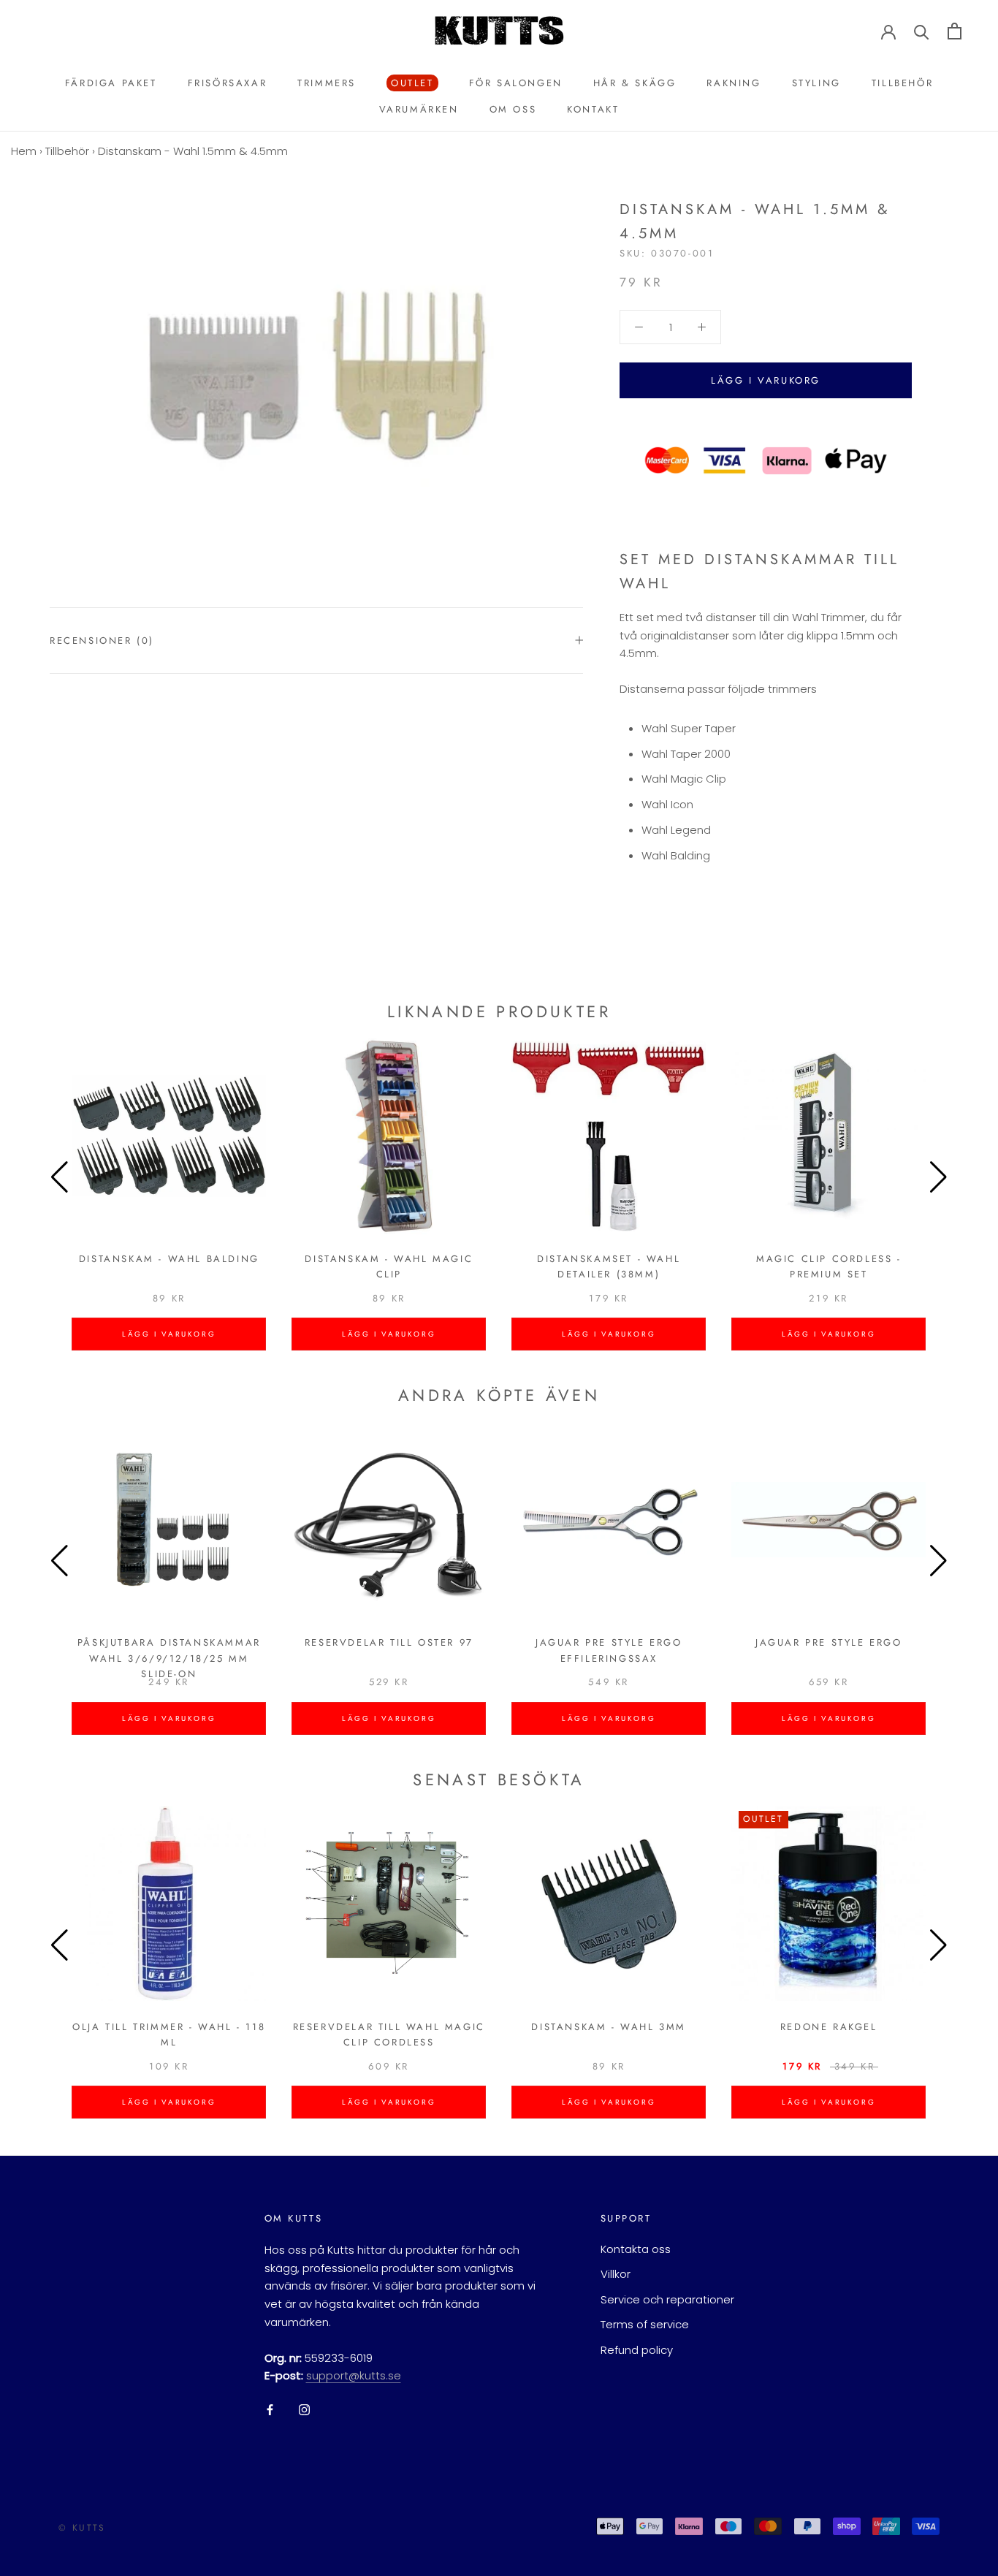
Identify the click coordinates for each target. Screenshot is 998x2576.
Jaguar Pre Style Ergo (829, 1642)
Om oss (513, 109)
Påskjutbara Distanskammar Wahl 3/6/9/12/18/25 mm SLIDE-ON (169, 1658)
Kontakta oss (636, 2249)
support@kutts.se (354, 2375)
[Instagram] (304, 2409)
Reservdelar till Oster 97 (389, 1642)
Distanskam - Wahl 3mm (609, 2027)
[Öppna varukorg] (955, 31)
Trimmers (327, 83)
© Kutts (82, 2528)
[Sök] (922, 31)
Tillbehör (902, 83)
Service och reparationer (667, 2299)
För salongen (516, 83)
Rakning (734, 83)
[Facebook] (270, 2409)
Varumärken (419, 109)
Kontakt (593, 109)
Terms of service (645, 2324)
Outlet (410, 84)
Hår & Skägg (635, 83)
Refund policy (637, 2350)
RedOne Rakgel (829, 2027)
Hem (24, 151)
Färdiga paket (111, 83)
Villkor (616, 2274)
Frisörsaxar (228, 83)
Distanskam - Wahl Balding (169, 1259)
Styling (816, 83)
